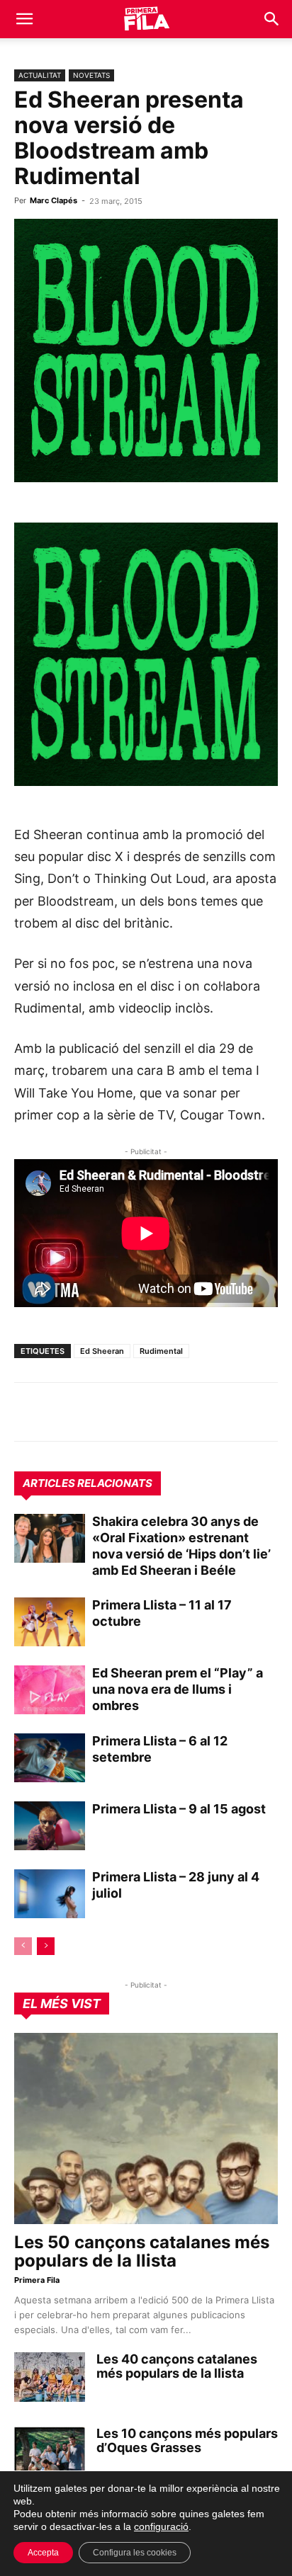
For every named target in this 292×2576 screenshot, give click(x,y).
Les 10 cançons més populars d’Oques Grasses (187, 2440)
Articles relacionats (88, 1483)
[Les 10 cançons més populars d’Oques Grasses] (50, 2451)
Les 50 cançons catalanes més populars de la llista (142, 2251)
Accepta (43, 2553)
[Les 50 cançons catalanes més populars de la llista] (146, 2128)
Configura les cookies (135, 2553)
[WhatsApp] (28, 1412)
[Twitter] (94, 1412)
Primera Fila (37, 2280)
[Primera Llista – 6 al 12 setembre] (50, 1758)
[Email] (159, 1412)
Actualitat (40, 75)
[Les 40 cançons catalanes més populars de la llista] (50, 2377)
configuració (161, 2526)
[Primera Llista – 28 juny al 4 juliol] (50, 1894)
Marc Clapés (54, 200)
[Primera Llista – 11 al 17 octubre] (50, 1622)
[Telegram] (61, 1412)
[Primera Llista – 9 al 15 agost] (50, 1826)
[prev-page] (23, 1946)
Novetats (91, 75)
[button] (24, 19)
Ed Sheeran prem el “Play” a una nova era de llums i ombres (178, 1689)
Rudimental (161, 1351)
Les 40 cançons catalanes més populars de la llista (177, 2366)
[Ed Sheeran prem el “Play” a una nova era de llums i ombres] (50, 1690)
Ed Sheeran (102, 1351)
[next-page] (46, 1946)
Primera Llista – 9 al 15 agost (179, 1809)
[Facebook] (126, 1412)
